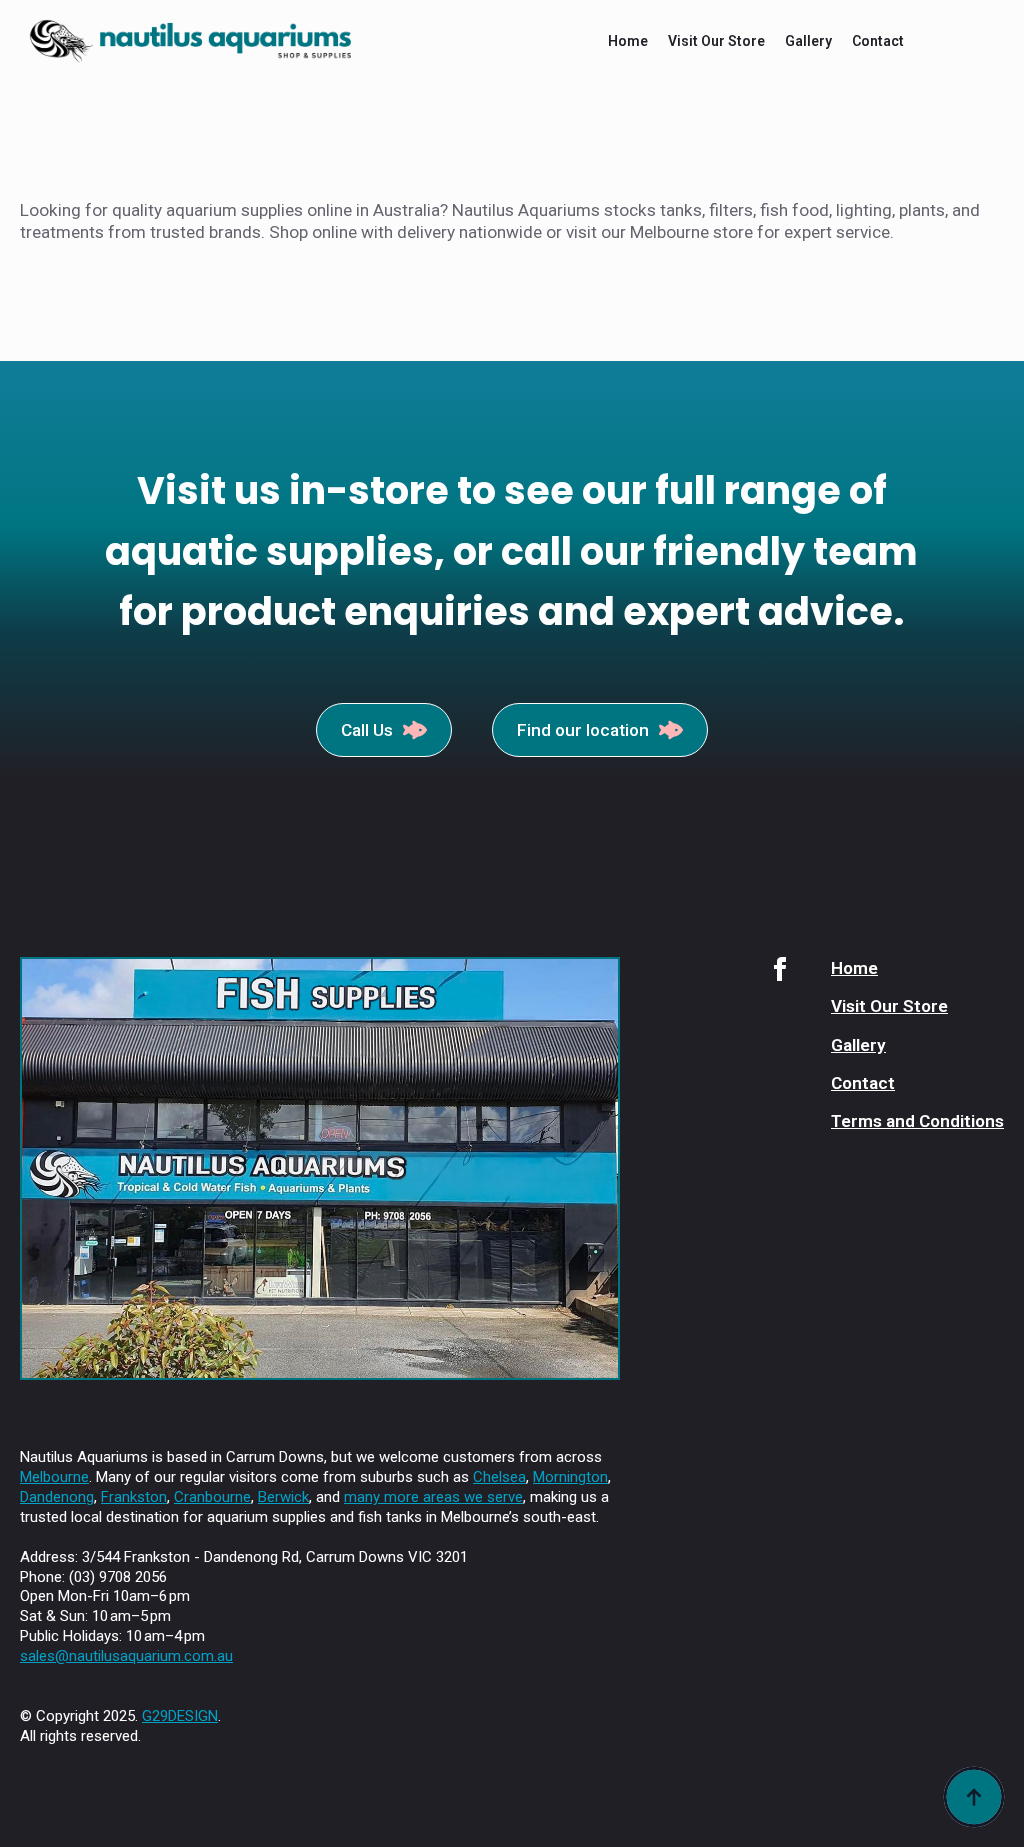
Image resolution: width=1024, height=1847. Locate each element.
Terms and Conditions (917, 1121)
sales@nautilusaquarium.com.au (126, 1656)
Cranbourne (212, 1497)
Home (628, 41)
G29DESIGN (180, 1716)
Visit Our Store (716, 41)
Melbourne (54, 1477)
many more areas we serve (433, 1497)
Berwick (283, 1497)
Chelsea (499, 1477)
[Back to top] (974, 1797)
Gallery (808, 41)
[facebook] (780, 969)
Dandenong (57, 1497)
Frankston (134, 1497)
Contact (878, 41)
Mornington (570, 1477)
